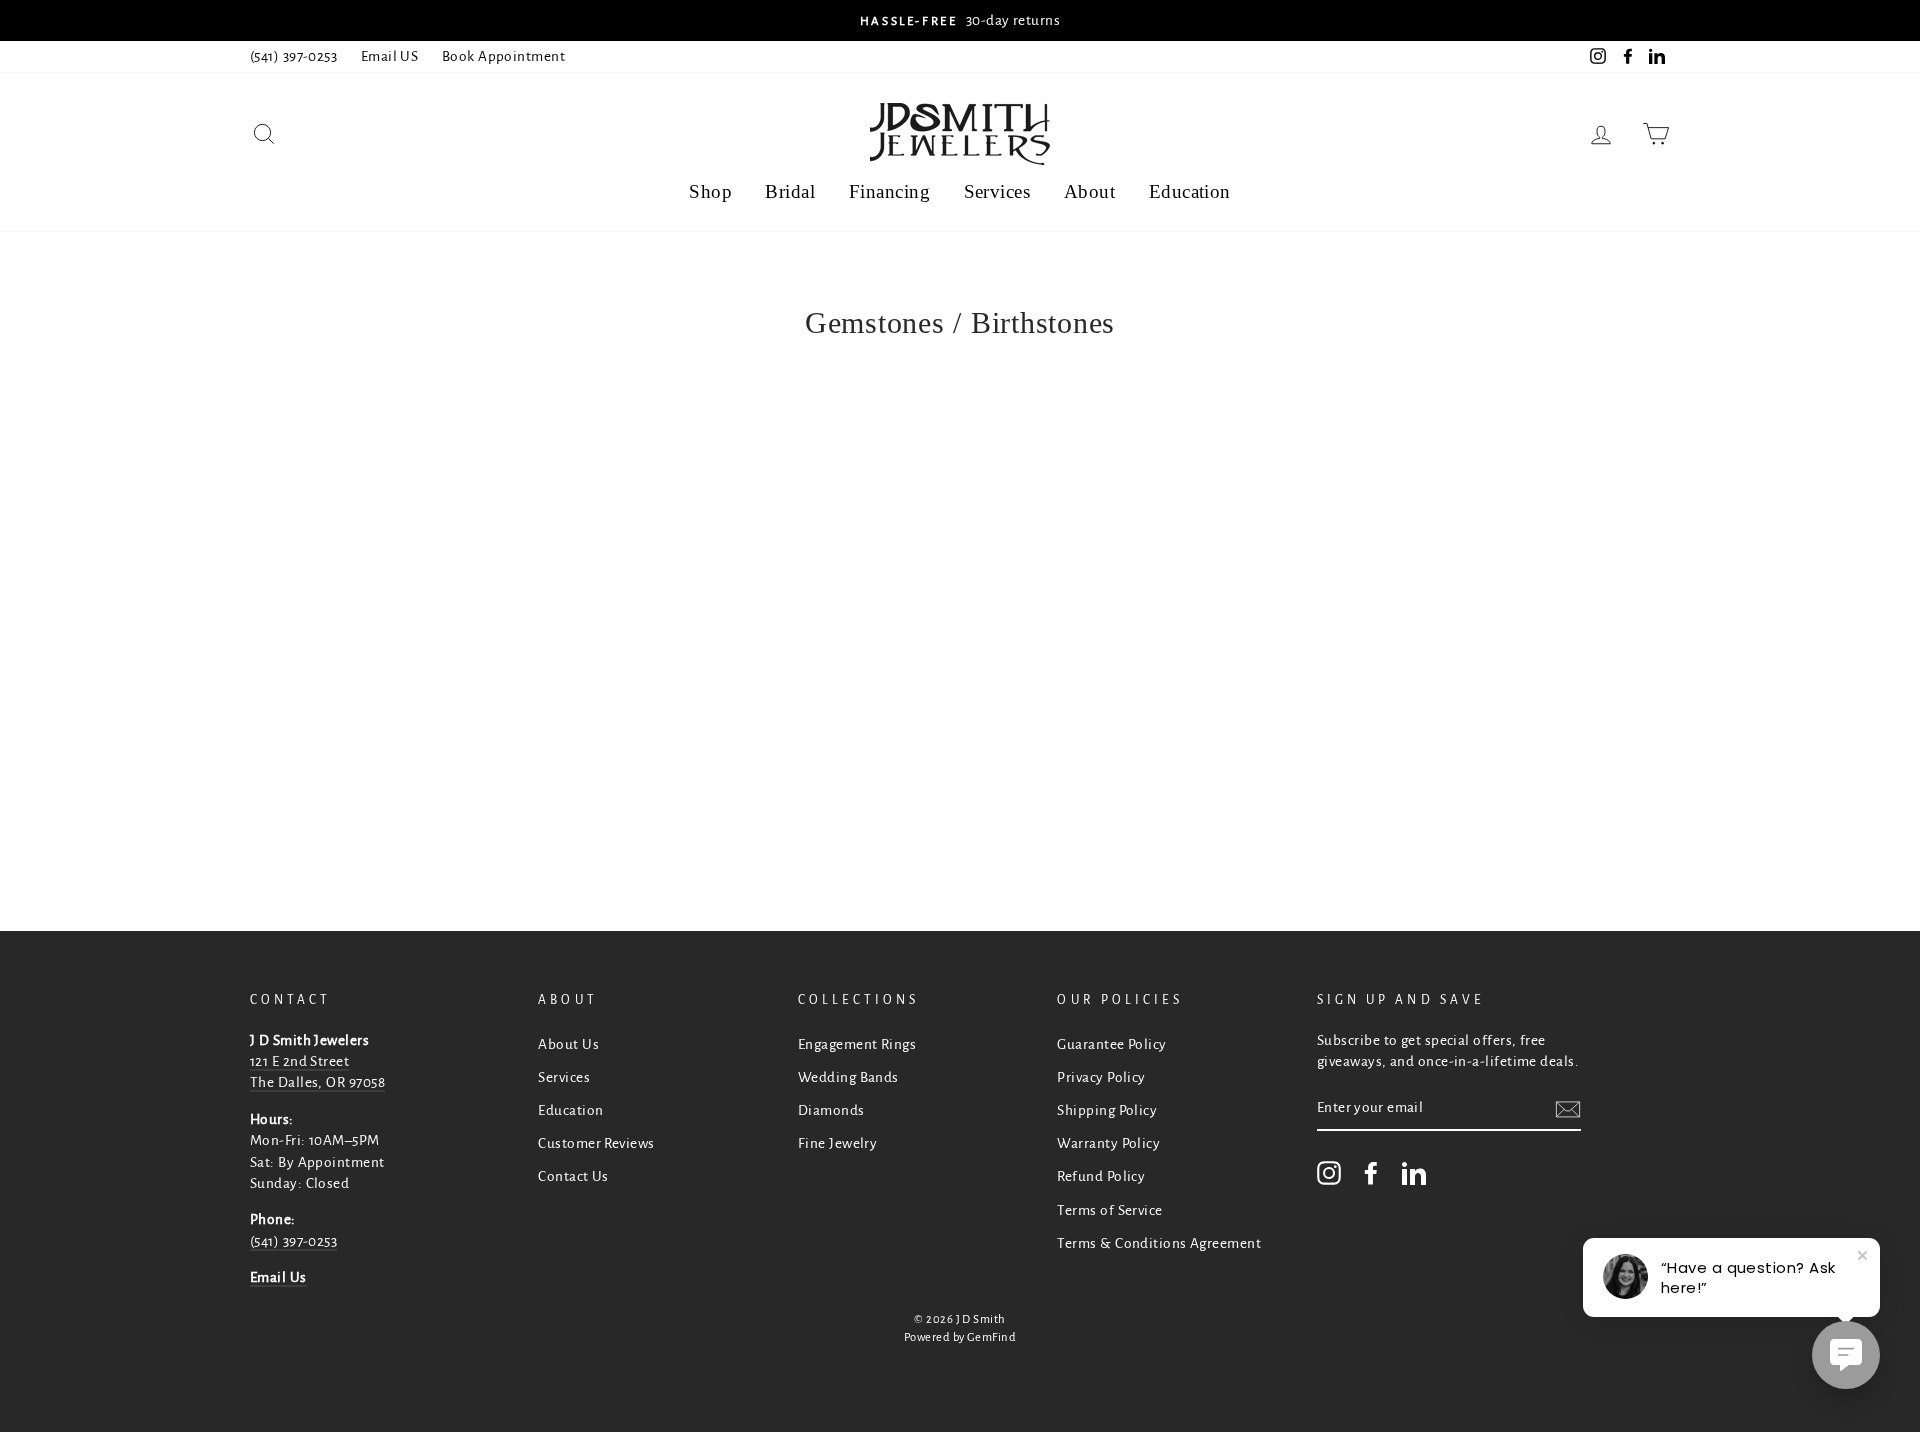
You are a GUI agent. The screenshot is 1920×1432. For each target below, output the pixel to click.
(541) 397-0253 (293, 56)
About (1089, 191)
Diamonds (831, 1110)
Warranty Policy (1108, 1143)
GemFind (991, 1337)
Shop (710, 191)
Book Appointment (503, 56)
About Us (568, 1044)
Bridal (790, 191)
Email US (390, 56)
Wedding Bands (848, 1077)
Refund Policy (1101, 1176)
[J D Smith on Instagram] (1329, 1173)
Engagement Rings (857, 1044)
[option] (960, 20)
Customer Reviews (596, 1143)
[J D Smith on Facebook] (1371, 1173)
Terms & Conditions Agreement (1159, 1243)
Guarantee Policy (1111, 1044)
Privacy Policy (1101, 1077)
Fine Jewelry (837, 1143)
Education (1190, 191)
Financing (889, 191)
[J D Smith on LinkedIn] (1414, 1173)
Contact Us (573, 1176)
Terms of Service (1109, 1210)
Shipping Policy (1107, 1110)
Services (997, 191)
